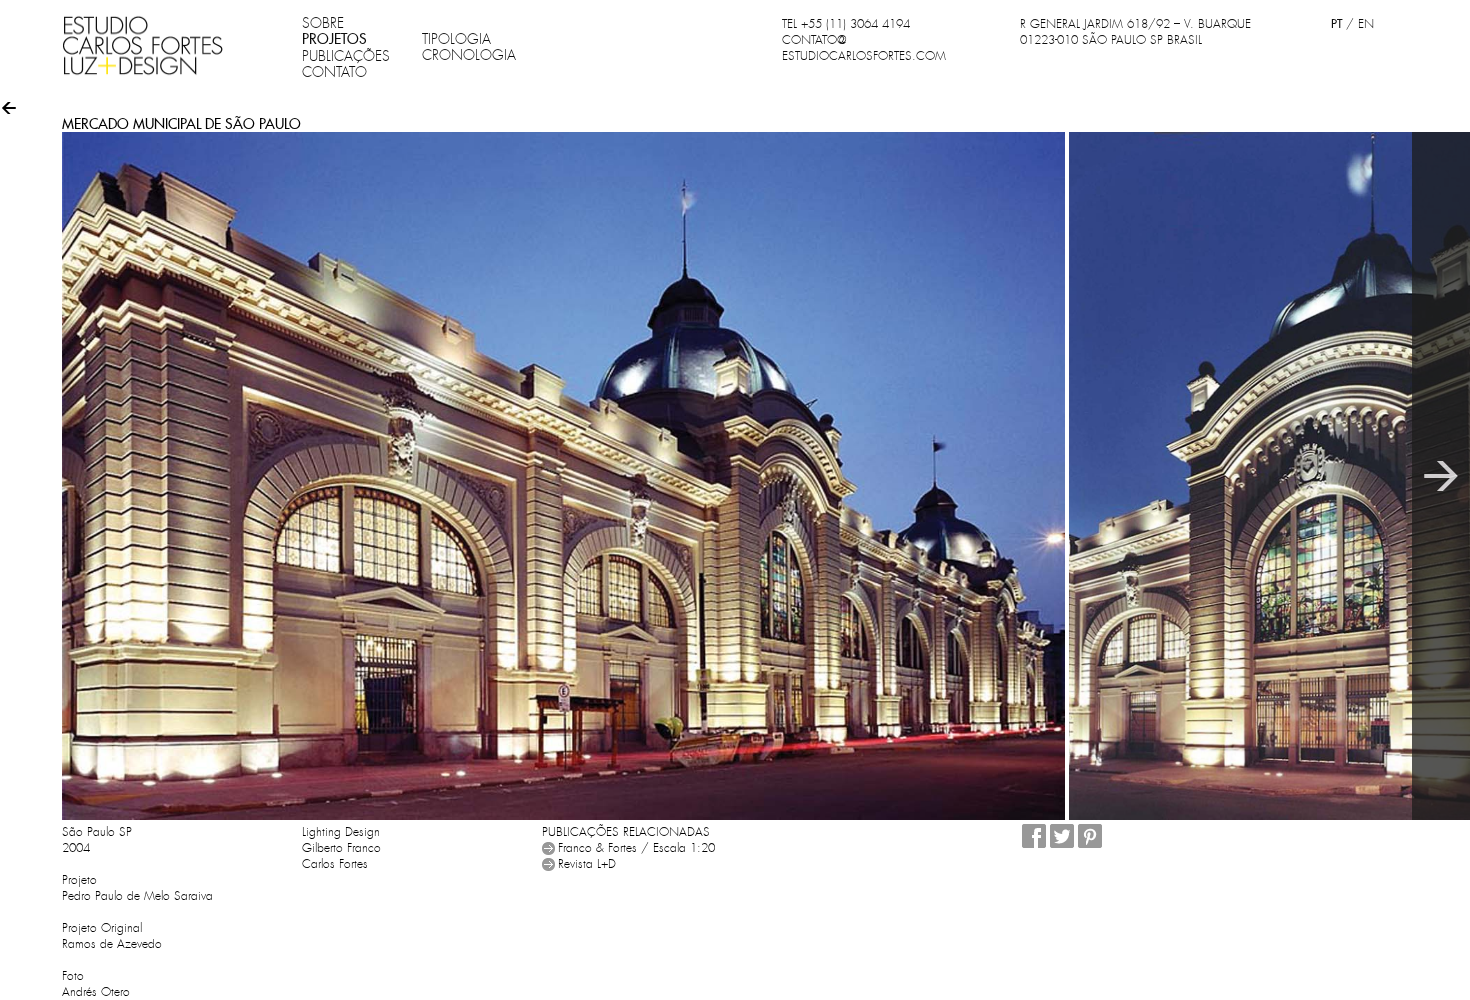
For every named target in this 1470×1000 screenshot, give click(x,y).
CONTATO (334, 72)
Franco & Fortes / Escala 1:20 (636, 848)
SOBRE (323, 23)
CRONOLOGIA (469, 55)
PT (1336, 23)
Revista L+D (587, 864)
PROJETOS (334, 39)
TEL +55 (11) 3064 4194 (846, 24)
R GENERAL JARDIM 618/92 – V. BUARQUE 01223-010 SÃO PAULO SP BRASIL (1135, 32)
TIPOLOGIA (456, 39)
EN (1366, 24)
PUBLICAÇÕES (346, 56)
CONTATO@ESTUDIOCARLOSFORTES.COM (864, 48)
